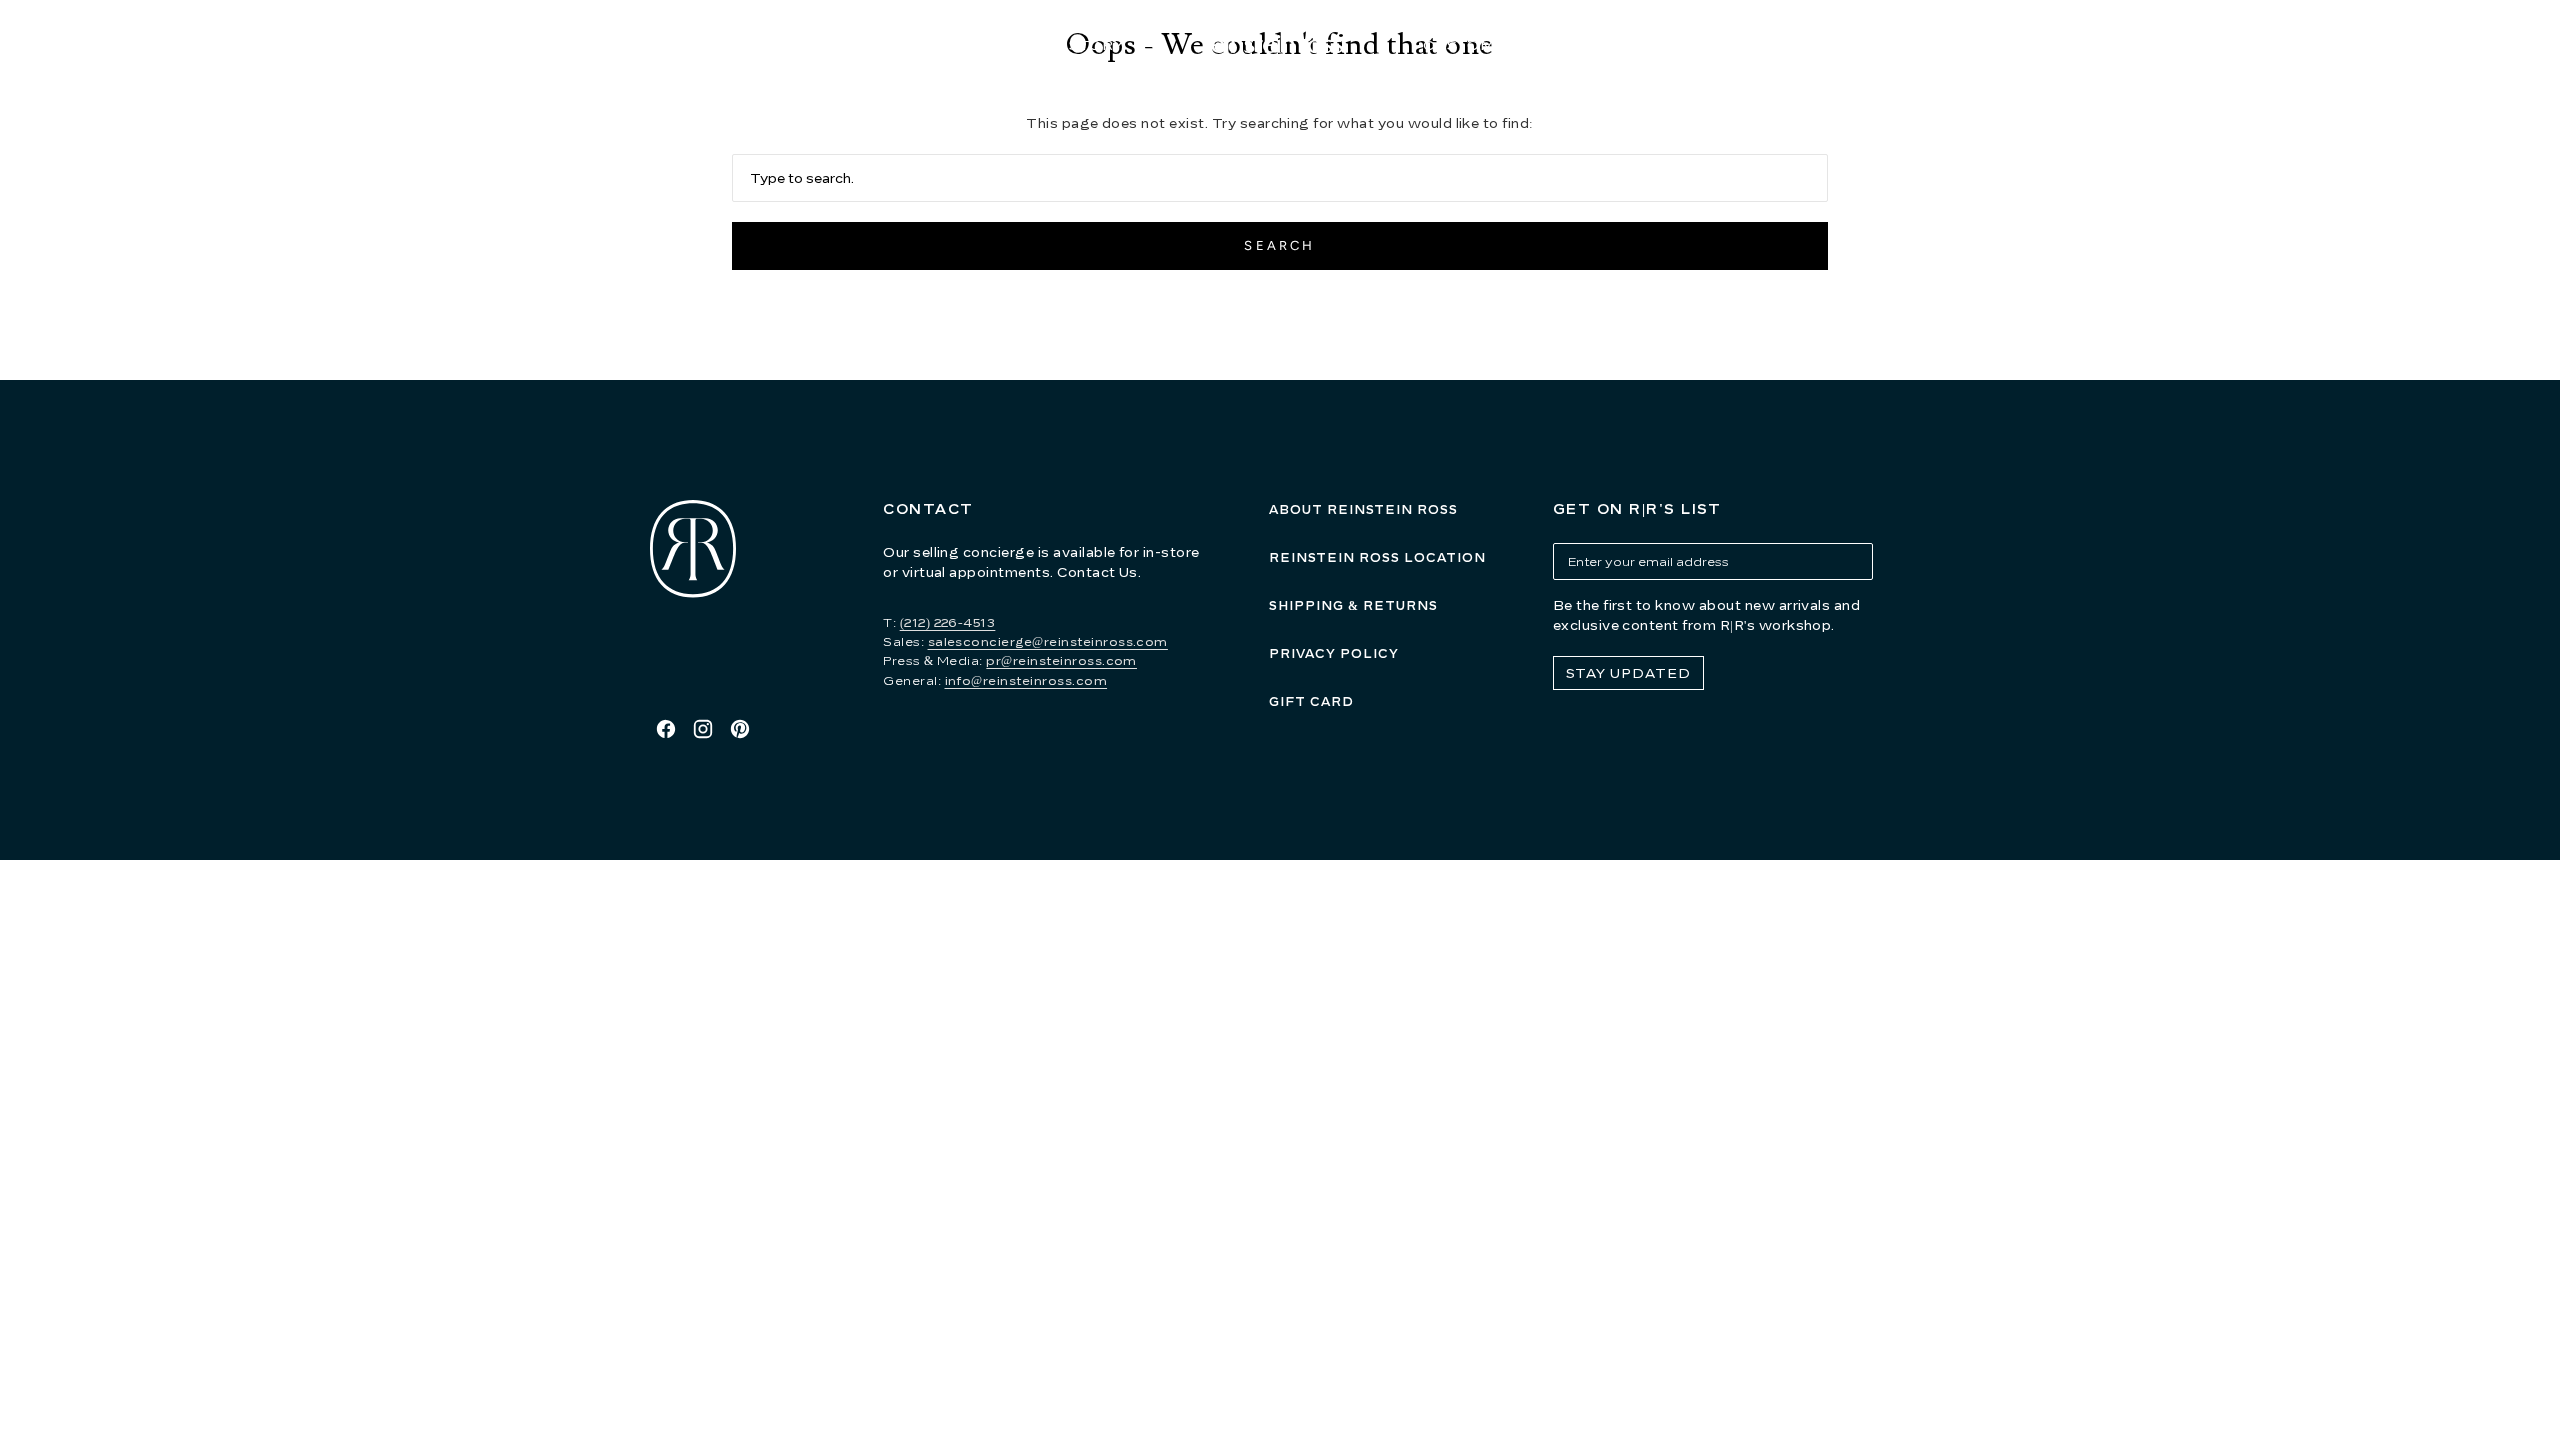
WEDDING (1617, 44)
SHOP (924, 44)
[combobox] (1280, 178)
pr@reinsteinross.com (1061, 660)
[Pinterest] (740, 729)
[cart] (1924, 46)
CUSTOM (1459, 44)
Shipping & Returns (1353, 605)
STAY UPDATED (1628, 673)
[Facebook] (666, 729)
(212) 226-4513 (948, 622)
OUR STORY (1075, 44)
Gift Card (1311, 701)
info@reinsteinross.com (1026, 680)
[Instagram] (703, 729)
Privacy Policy (1334, 653)
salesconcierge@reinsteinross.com (1048, 641)
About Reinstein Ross (1363, 509)
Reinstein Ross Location (1377, 557)
